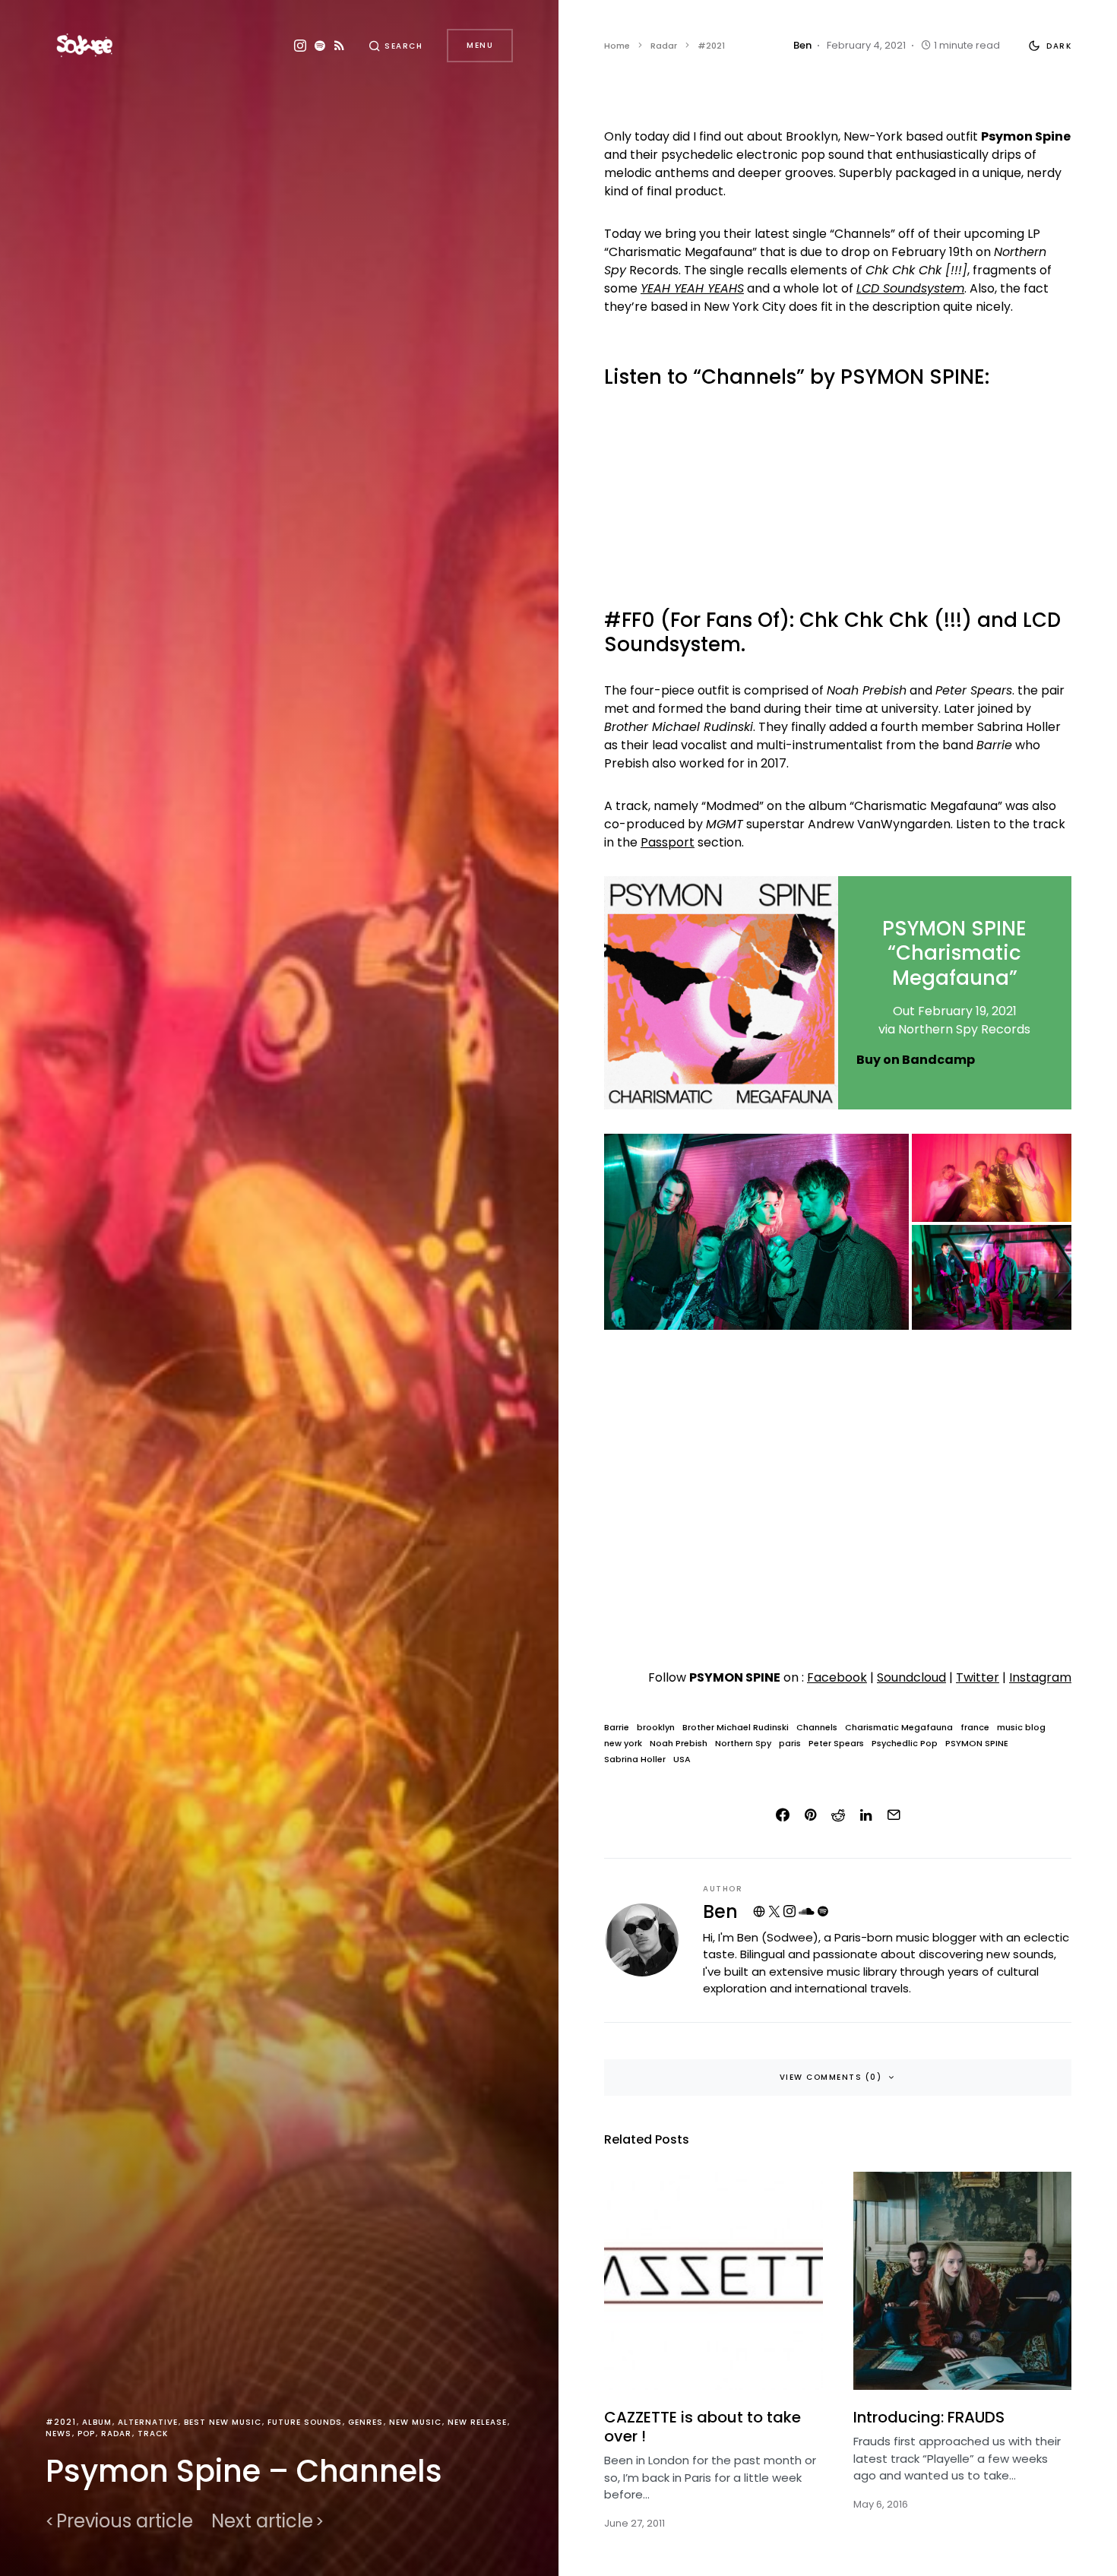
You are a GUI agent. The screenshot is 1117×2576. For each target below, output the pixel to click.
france (975, 1728)
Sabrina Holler (635, 1760)
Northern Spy (743, 1744)
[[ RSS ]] (339, 46)
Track (153, 2434)
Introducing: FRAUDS (929, 2417)
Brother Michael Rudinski (736, 1728)
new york (623, 1744)
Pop (86, 2434)
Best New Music (223, 2422)
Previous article (125, 2521)
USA (682, 1760)
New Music (415, 2422)
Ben (720, 1911)
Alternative (148, 2422)
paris (790, 1744)
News (59, 2434)
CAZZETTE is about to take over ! (702, 2427)
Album (97, 2422)
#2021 (61, 2422)
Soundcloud (911, 1677)
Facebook (837, 1677)
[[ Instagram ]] (300, 46)
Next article (262, 2521)
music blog (1021, 1728)
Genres (365, 2422)
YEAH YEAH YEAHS (692, 288)
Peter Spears (836, 1744)
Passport (668, 842)
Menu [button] (480, 45)
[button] (396, 46)
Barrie (617, 1728)
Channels (817, 1728)
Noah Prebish (679, 1744)
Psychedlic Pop (905, 1744)
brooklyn (656, 1728)
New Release (477, 2422)
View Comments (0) (831, 2077)
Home (617, 46)
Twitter (978, 1677)
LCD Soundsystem (910, 288)
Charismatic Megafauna (899, 1728)
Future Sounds (305, 2422)
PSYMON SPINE (977, 1744)
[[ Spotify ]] (320, 46)
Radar (116, 2434)
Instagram (1040, 1677)
